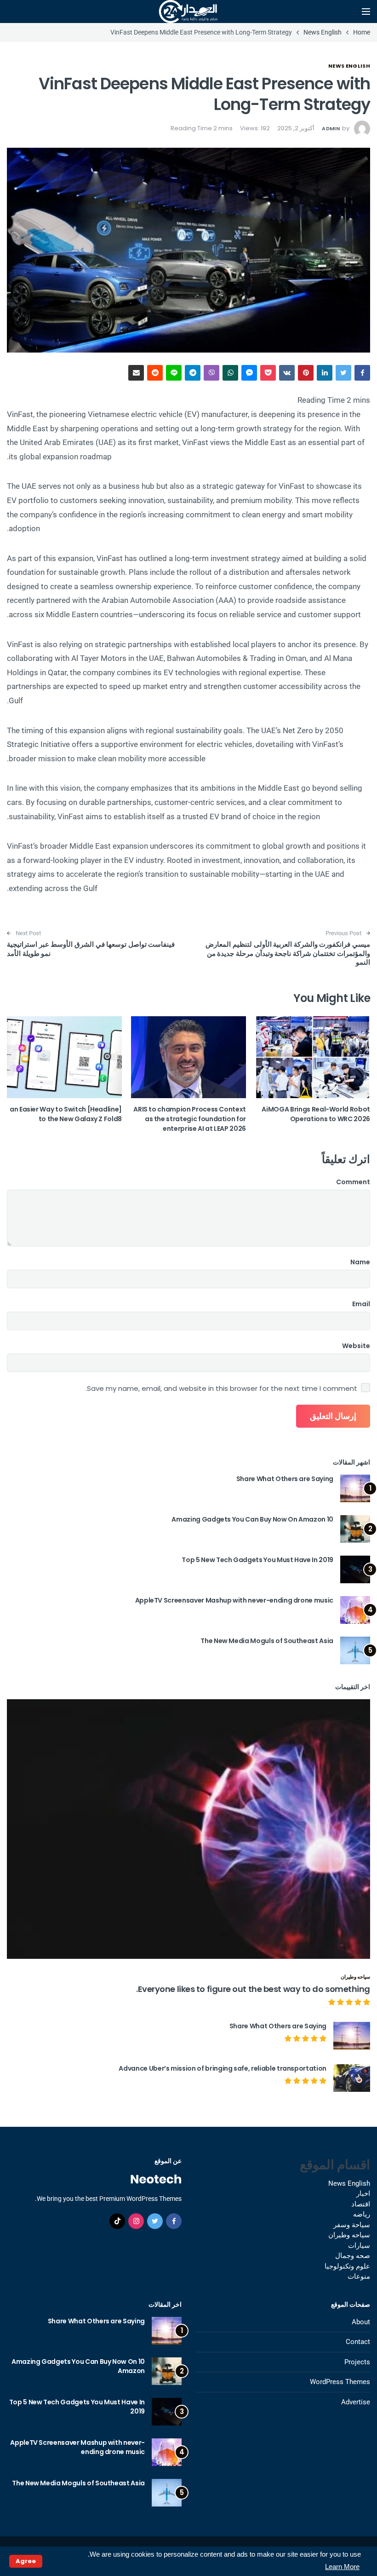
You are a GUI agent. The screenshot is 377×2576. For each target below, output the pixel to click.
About (361, 2322)
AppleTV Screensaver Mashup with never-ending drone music (234, 1600)
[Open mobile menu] (366, 12)
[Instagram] (136, 2221)
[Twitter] (155, 2221)
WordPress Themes (340, 2382)
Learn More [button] (342, 2567)
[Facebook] (174, 2221)
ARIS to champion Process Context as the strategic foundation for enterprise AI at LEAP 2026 (190, 1119)
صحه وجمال (353, 2256)
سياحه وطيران (355, 1977)
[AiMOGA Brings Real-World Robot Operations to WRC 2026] (313, 1057)
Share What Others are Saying (285, 1479)
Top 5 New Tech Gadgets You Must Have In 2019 (257, 1560)
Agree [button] (26, 2561)
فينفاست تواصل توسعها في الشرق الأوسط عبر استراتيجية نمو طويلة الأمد (91, 949)
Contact (358, 2342)
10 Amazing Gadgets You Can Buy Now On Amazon (252, 1519)
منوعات (359, 2276)
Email (361, 1304)
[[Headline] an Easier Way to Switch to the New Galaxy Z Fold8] (64, 1057)
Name (360, 1262)
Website (356, 1346)
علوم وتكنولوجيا (347, 2266)
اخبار (363, 2194)
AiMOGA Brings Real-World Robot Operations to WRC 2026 (316, 1114)
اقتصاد (361, 2204)
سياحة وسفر (352, 2225)
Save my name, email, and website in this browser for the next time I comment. (221, 1389)
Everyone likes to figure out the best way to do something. (253, 1989)
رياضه (362, 2214)
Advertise (356, 2402)
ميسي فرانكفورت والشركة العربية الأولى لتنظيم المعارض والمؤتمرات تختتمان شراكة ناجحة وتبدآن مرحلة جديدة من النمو (288, 953)
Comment (353, 1182)
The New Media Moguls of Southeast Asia (267, 1641)
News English (349, 66)
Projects (357, 2362)
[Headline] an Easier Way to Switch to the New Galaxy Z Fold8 (66, 1114)
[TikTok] (117, 2221)
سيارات (359, 2246)
